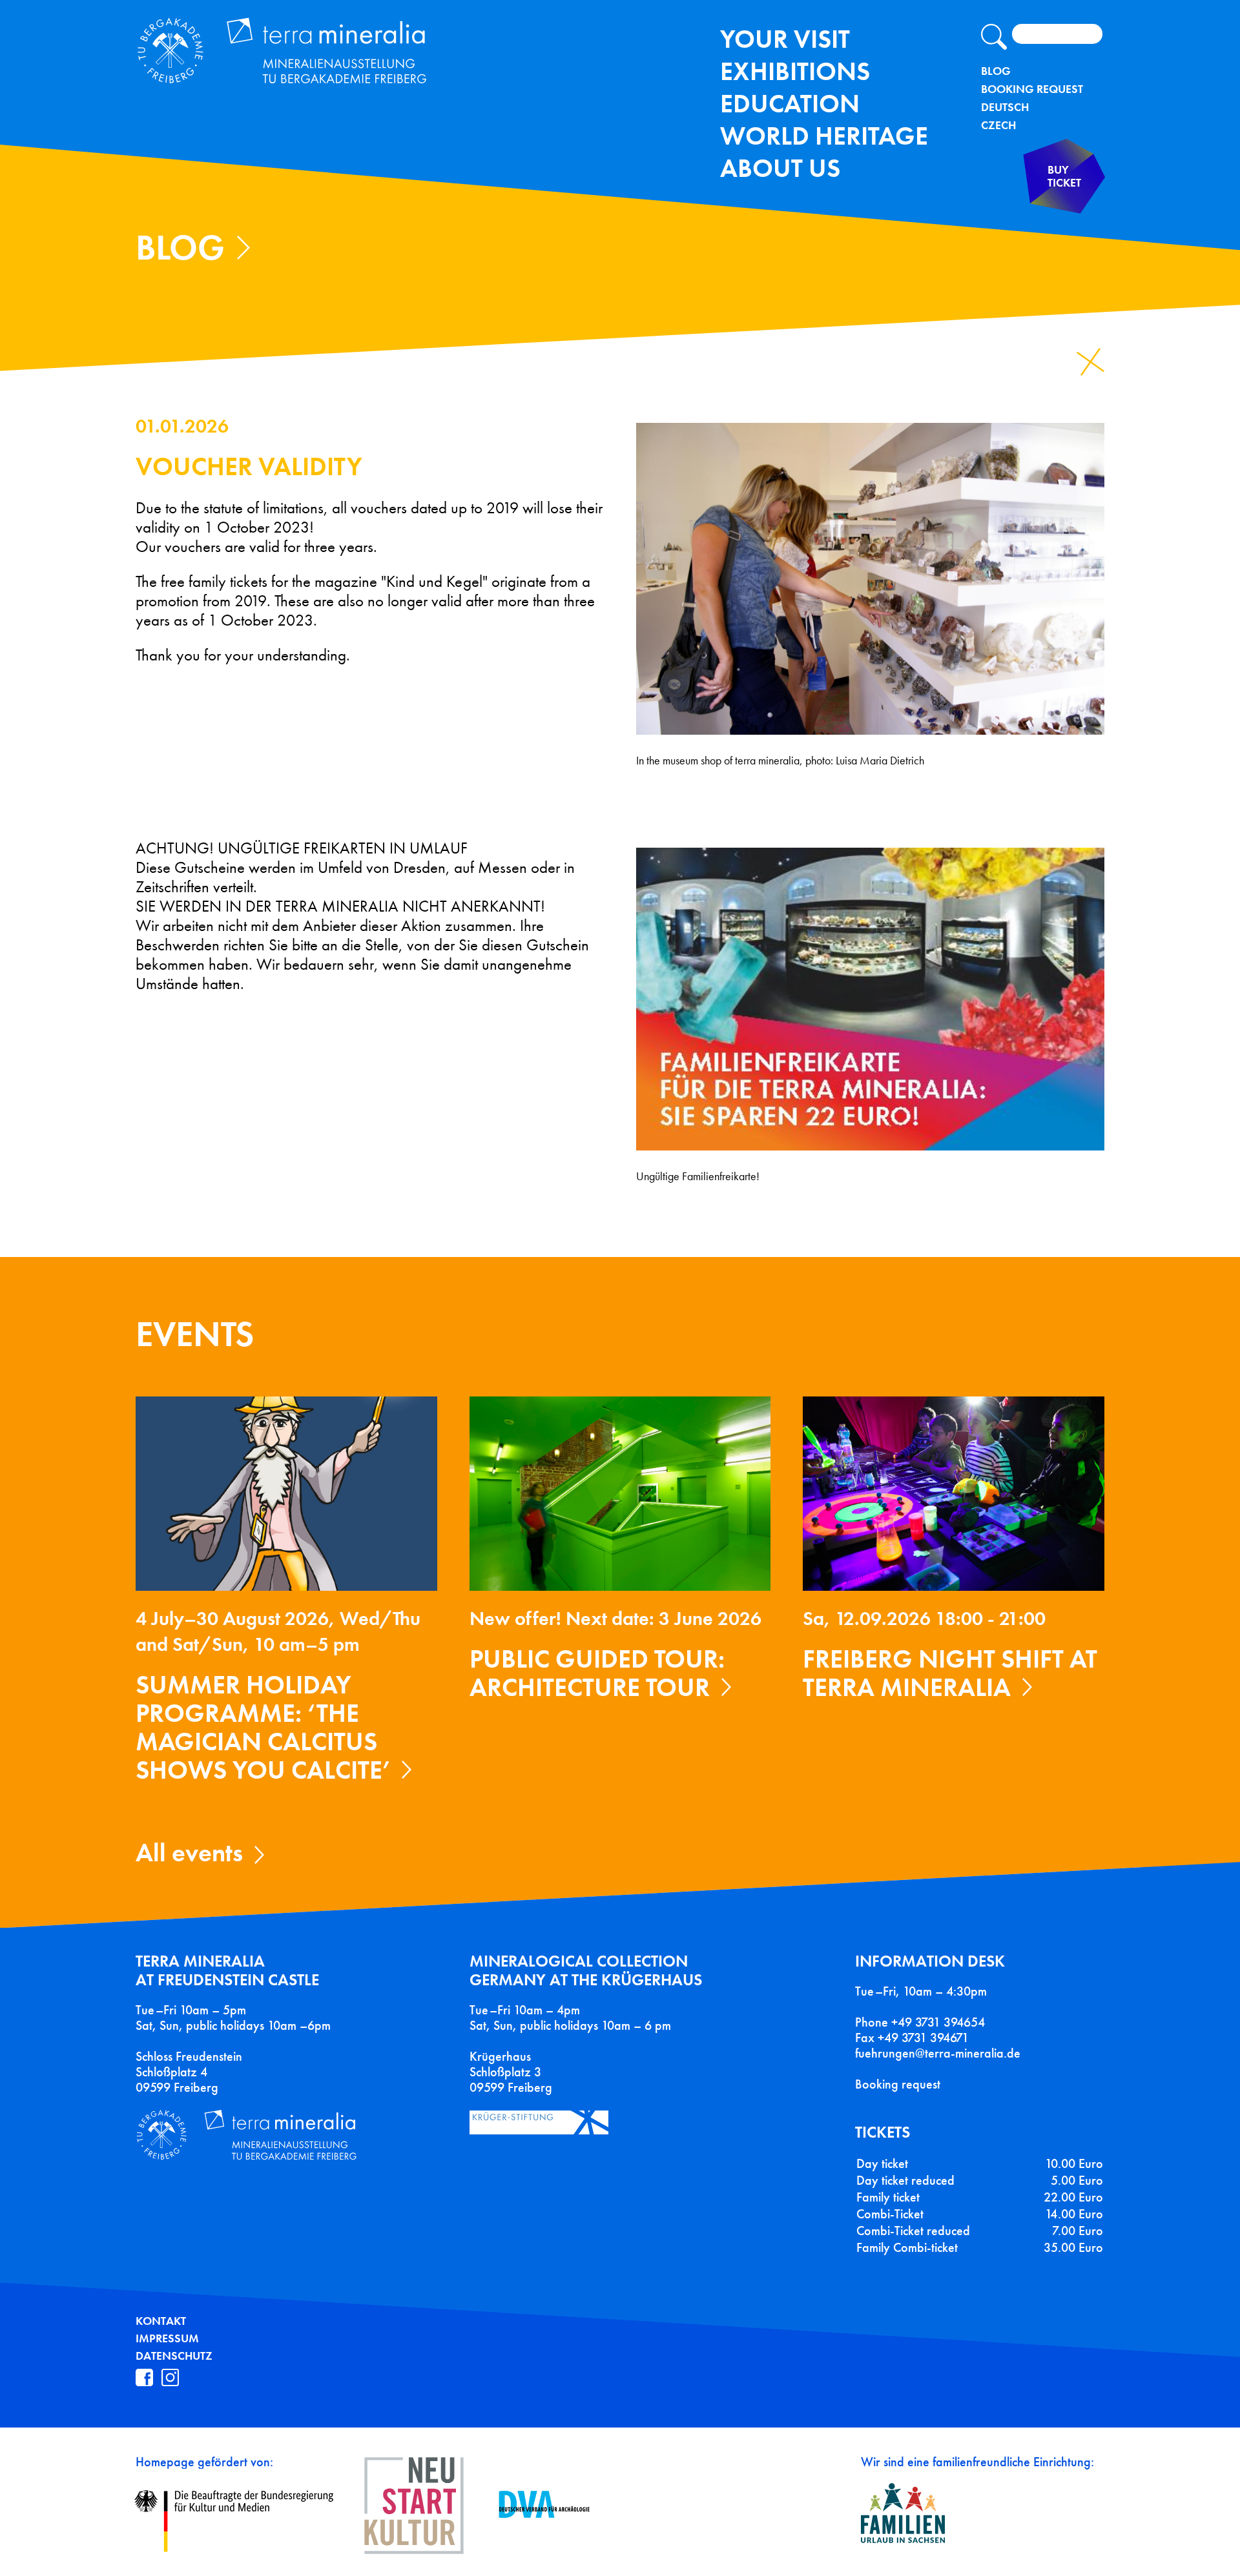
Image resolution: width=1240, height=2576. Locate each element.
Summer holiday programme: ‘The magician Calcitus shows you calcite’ (263, 1727)
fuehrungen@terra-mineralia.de (938, 2053)
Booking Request (1032, 89)
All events (189, 1853)
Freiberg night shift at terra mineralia (950, 1673)
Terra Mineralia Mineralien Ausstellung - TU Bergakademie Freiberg (296, 54)
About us (780, 168)
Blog (996, 71)
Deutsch (1005, 107)
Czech (998, 125)
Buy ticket (1064, 177)
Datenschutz (174, 2356)
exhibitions (795, 71)
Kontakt (161, 2321)
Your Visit (785, 39)
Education (790, 104)
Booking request (898, 2084)
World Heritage (824, 136)
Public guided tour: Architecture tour (597, 1673)
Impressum (167, 2338)
